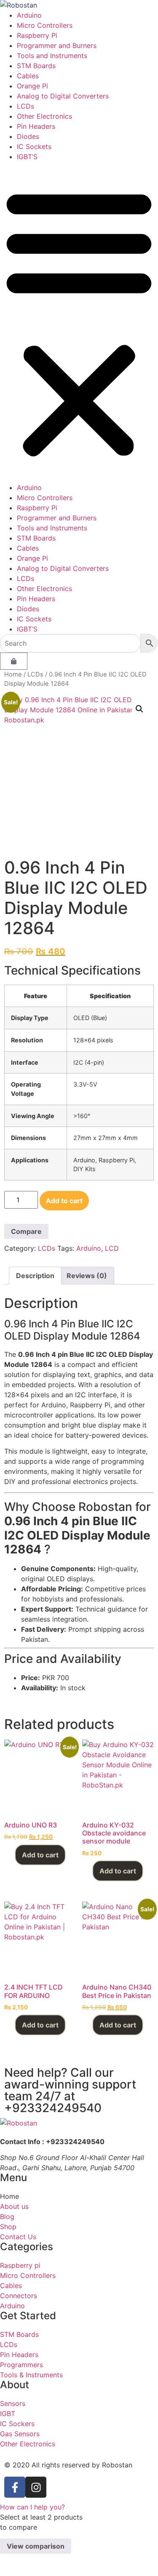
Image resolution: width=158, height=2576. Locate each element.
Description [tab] (35, 1276)
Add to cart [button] (40, 1855)
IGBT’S (27, 157)
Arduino (29, 15)
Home (13, 674)
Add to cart (64, 1201)
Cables (28, 76)
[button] (79, 322)
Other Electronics (44, 116)
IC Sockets (34, 147)
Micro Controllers (45, 25)
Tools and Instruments (52, 56)
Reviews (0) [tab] (87, 1276)
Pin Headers (36, 126)
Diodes (28, 136)
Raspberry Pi (37, 35)
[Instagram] (36, 2487)
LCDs (25, 106)
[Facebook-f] (15, 2487)
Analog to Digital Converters (63, 96)
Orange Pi (32, 86)
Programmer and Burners (57, 45)
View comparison (36, 2546)
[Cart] (14, 661)
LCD (112, 1248)
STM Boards (36, 66)
